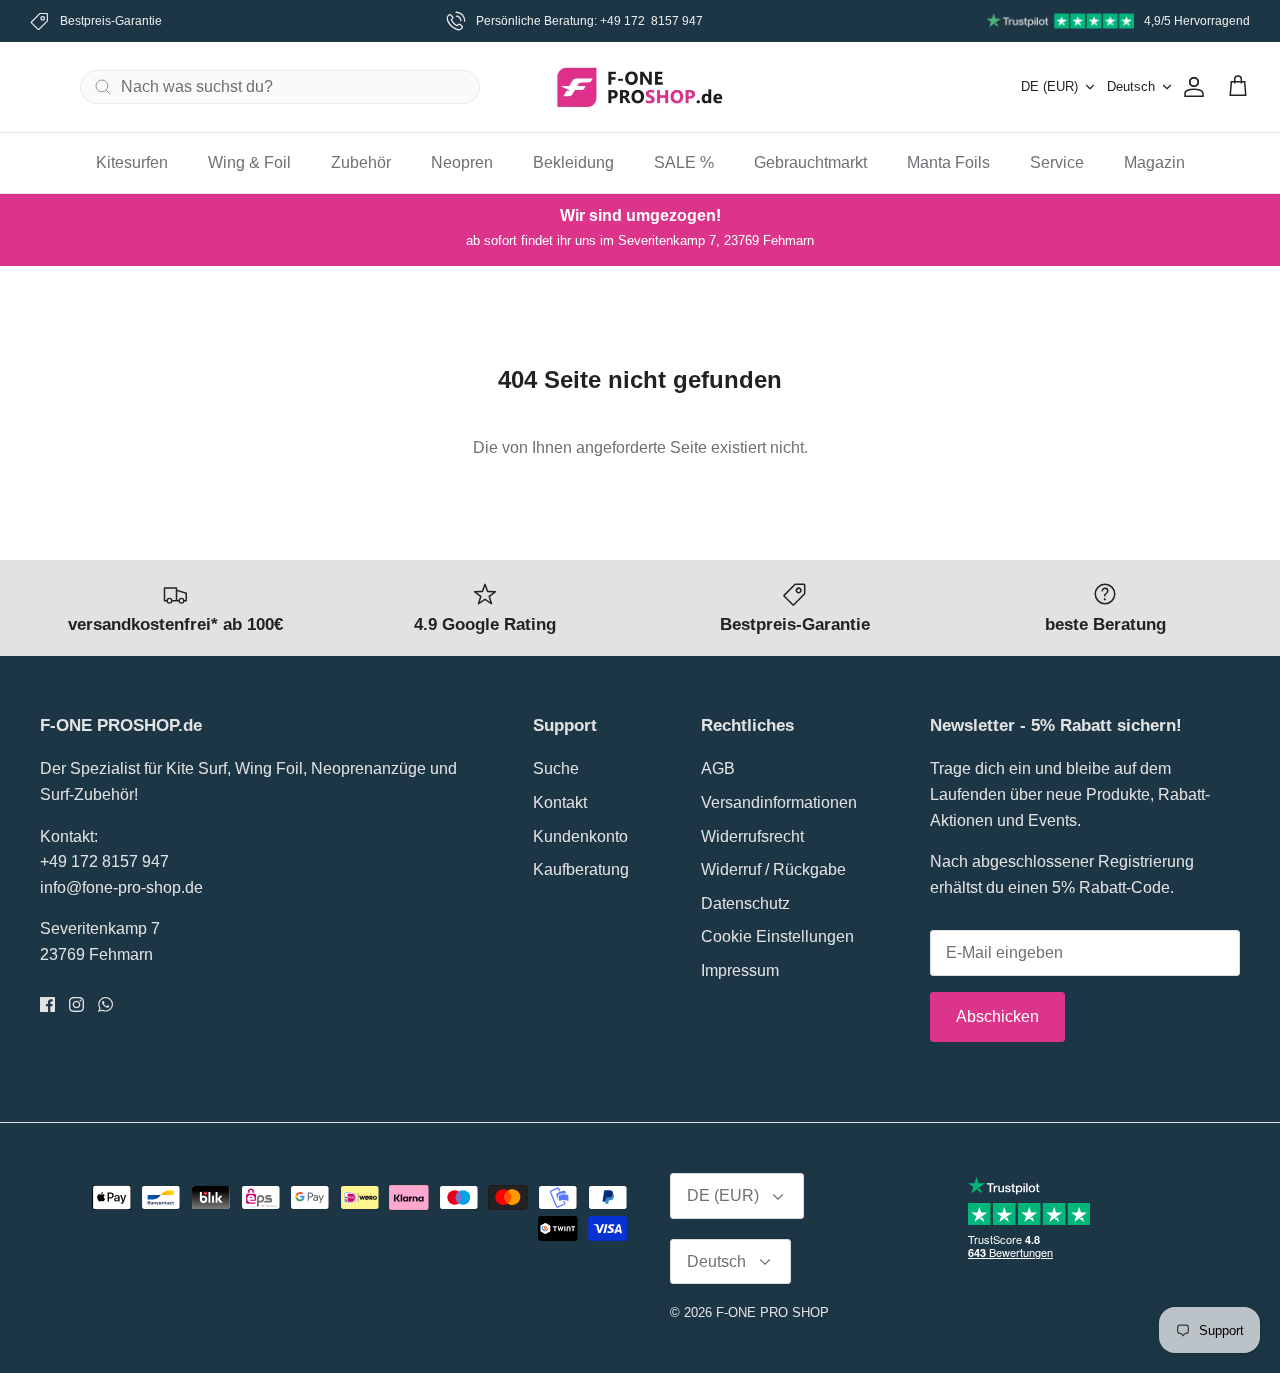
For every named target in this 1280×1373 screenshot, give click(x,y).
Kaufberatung (581, 869)
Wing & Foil (249, 162)
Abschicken (997, 1016)
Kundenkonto (580, 836)
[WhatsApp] (105, 1004)
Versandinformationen (779, 802)
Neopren (462, 162)
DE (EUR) (1049, 86)
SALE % (684, 162)
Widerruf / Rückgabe (773, 869)
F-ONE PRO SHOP (772, 1312)
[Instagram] (76, 1004)
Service (1057, 162)
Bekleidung (573, 162)
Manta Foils (948, 162)
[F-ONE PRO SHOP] (640, 87)
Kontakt (560, 802)
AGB (718, 768)
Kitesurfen (132, 162)
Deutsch (1131, 86)
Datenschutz (745, 903)
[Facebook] (47, 1004)
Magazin (1154, 162)
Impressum (740, 970)
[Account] (1190, 87)
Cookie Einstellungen (777, 936)
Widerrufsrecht (752, 836)
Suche (556, 768)
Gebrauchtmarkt (810, 162)
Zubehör (361, 162)
